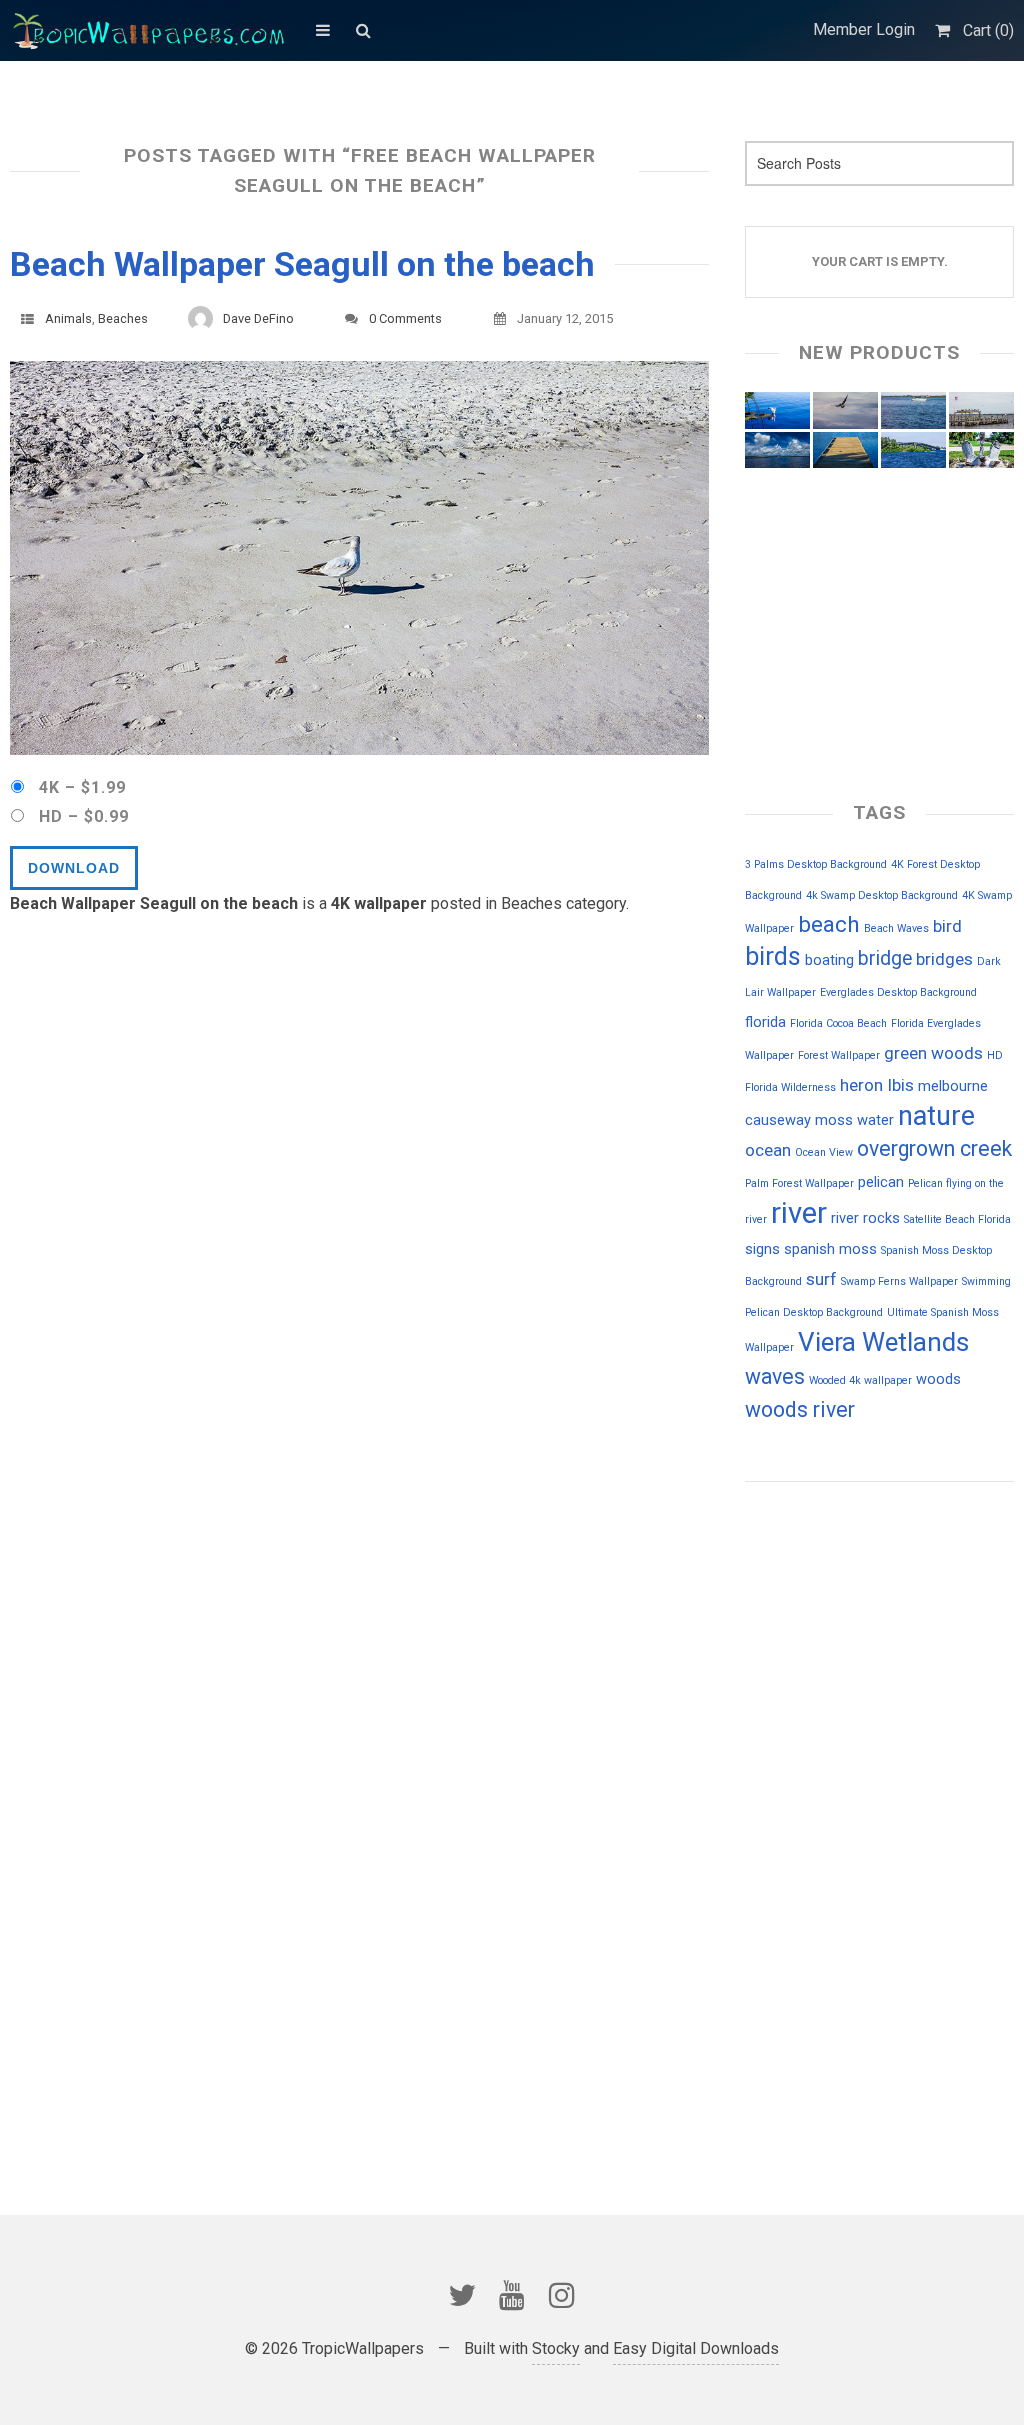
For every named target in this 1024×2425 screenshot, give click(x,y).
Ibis (900, 1085)
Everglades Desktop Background (898, 992)
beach (829, 924)
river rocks (865, 1218)
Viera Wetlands (883, 1342)
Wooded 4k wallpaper (860, 1380)
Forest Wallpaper (839, 1055)
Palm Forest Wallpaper (799, 1183)
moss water (854, 1120)
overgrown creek (934, 1148)
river (799, 1213)
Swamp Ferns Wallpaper (899, 1281)
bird (947, 926)
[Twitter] (462, 2295)
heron (861, 1085)
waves (775, 1376)
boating (829, 960)
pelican (881, 1182)
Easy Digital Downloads (696, 2348)
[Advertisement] (845, 1635)
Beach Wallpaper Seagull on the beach (302, 264)
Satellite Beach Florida (957, 1219)
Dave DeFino (258, 318)
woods (938, 1379)
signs (762, 1249)
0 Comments (405, 318)
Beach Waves (896, 928)
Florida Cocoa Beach (838, 1023)
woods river (800, 1409)
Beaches (123, 318)
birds (773, 956)
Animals (68, 318)
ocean (768, 1150)
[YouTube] (512, 2295)
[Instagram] (562, 2295)
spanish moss (830, 1249)
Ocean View (824, 1152)
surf (821, 1279)
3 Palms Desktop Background (816, 864)
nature (936, 1116)
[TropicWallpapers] (153, 30)
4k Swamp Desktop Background (882, 895)
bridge (885, 958)
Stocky (556, 2348)
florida (765, 1022)
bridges (944, 959)
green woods (933, 1053)
